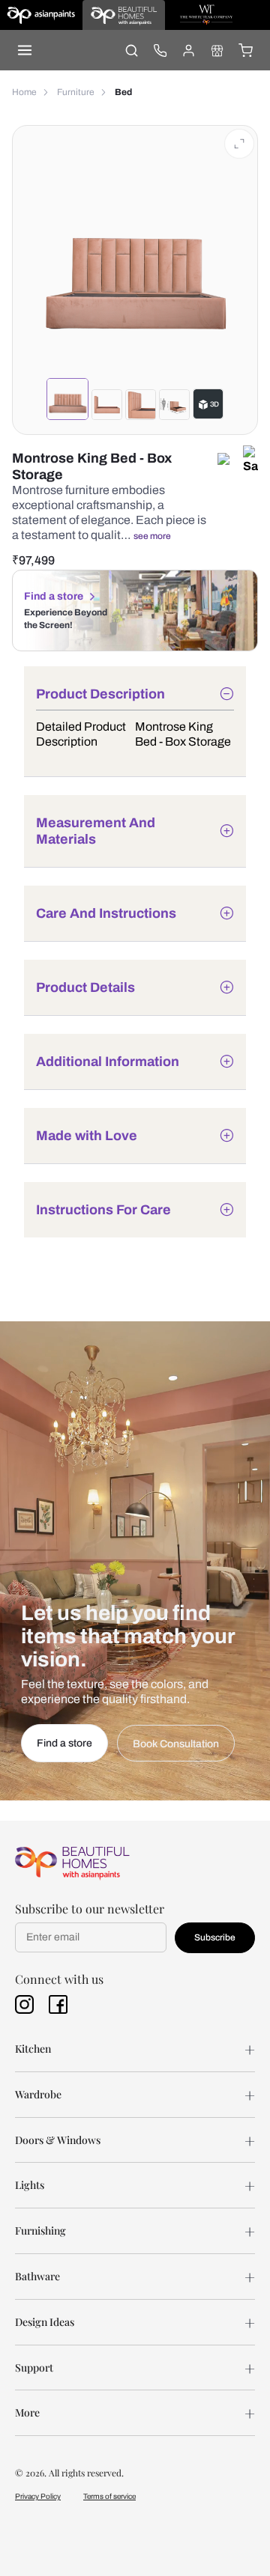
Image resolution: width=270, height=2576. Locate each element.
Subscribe (215, 1937)
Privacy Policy (38, 2496)
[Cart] (245, 50)
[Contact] (160, 50)
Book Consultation (176, 1744)
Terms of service (109, 2496)
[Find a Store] (217, 50)
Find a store (54, 596)
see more (152, 536)
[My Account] (188, 50)
